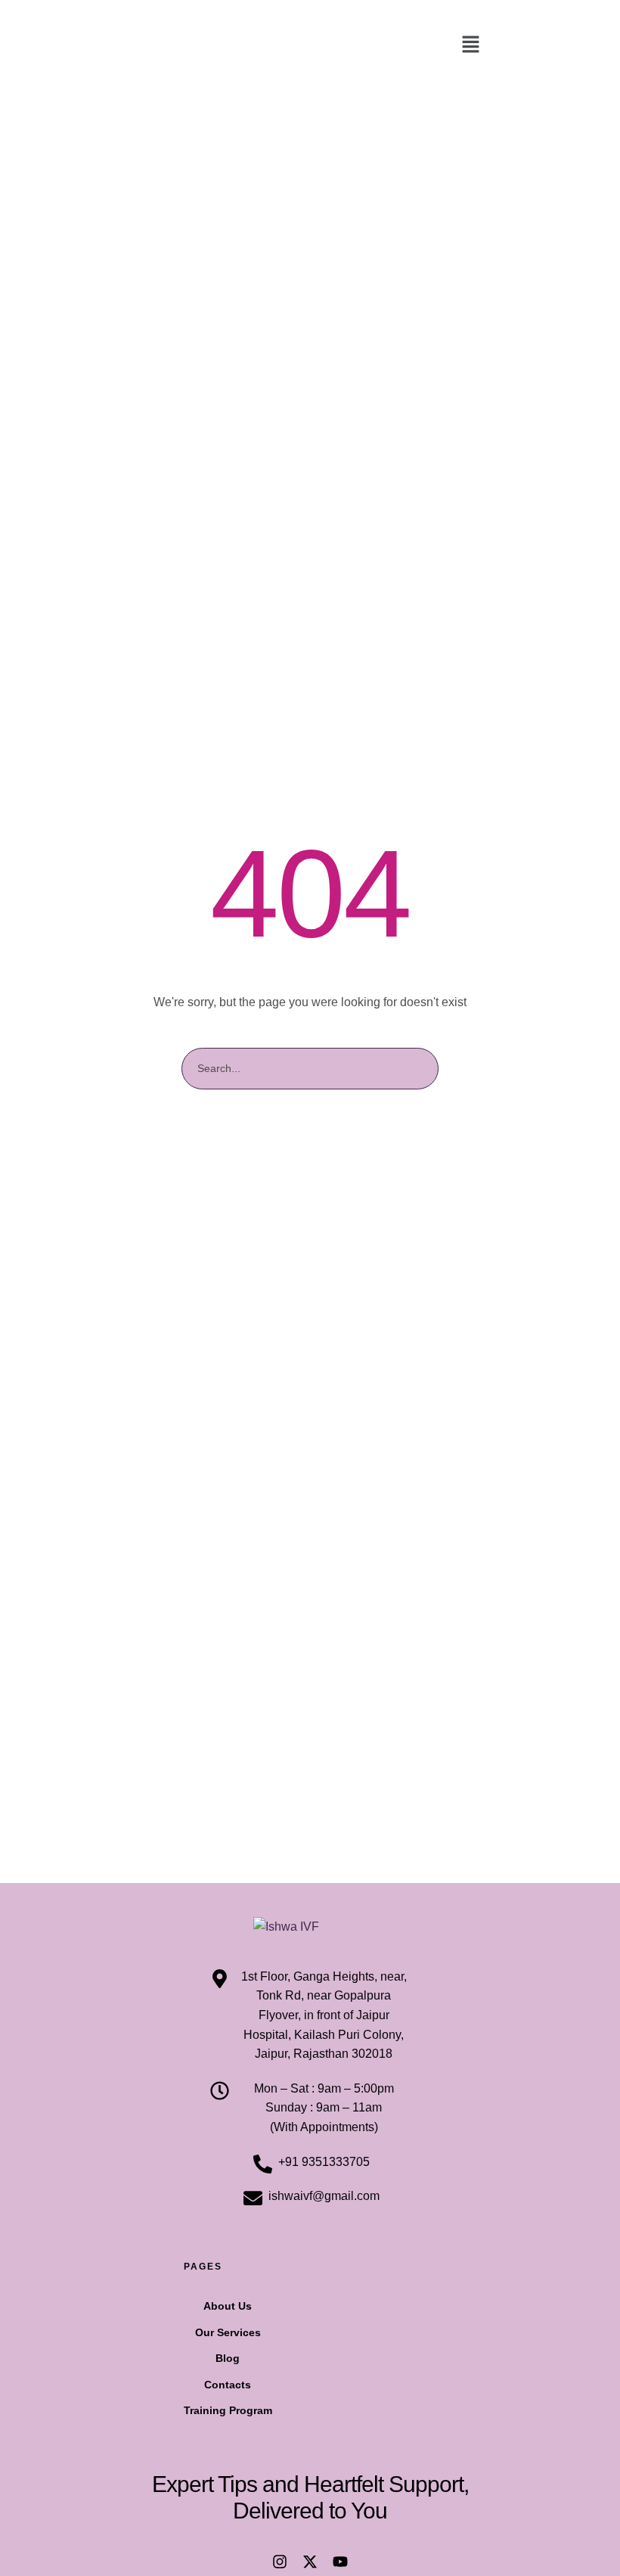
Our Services (228, 2332)
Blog (228, 2358)
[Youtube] (340, 2562)
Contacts (228, 2385)
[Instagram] (280, 2562)
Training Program (228, 2410)
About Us (228, 2306)
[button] (470, 45)
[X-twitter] (310, 2562)
